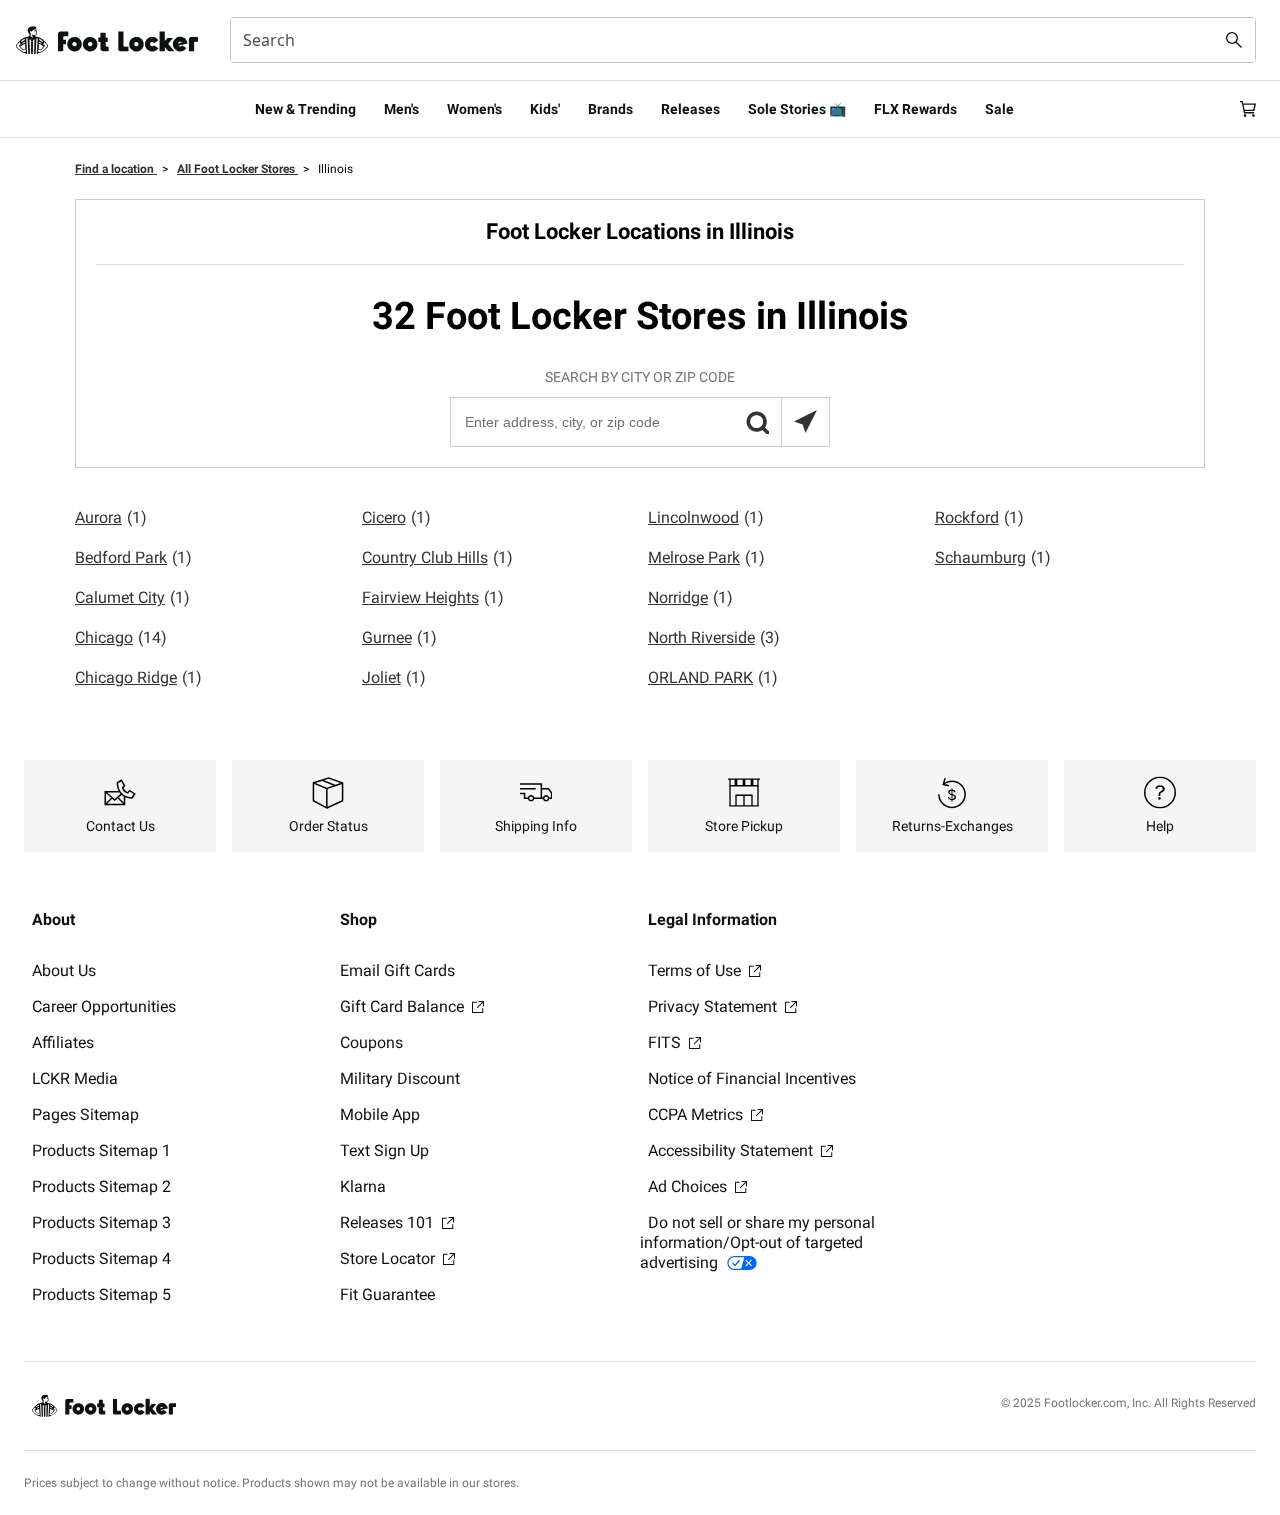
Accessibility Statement (732, 1150)
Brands (610, 109)
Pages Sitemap (85, 1114)
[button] (757, 422)
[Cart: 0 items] (1248, 109)
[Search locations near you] (805, 422)
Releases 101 (389, 1222)
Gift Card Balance (404, 1006)
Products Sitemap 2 (101, 1186)
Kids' (545, 109)
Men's (401, 109)
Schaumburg (993, 557)
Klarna (363, 1186)
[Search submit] (1234, 40)
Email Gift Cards (397, 970)
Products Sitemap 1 (101, 1150)
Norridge (690, 597)
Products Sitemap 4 (101, 1258)
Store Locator (389, 1258)
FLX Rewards (915, 109)
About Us (64, 970)
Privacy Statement (714, 1006)
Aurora (111, 517)
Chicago (121, 637)
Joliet (394, 677)
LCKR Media (75, 1078)
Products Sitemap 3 (101, 1222)
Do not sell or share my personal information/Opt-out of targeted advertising (757, 1242)
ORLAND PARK (713, 677)
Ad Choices (689, 1186)
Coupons (371, 1042)
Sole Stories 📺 (797, 109)
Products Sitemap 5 (101, 1294)
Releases (690, 109)
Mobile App (380, 1114)
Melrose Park (706, 557)
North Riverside (714, 637)
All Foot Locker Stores (237, 169)
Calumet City (132, 597)
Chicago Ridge (138, 677)
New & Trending (305, 109)
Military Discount (400, 1078)
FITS (666, 1042)
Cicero (396, 517)
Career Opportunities (104, 1006)
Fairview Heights (433, 597)
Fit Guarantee (387, 1294)
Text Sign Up (384, 1150)
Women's (474, 109)
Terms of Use (696, 970)
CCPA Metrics (697, 1114)
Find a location (116, 169)
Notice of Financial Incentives (752, 1078)
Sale (999, 109)
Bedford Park (133, 557)
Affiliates (63, 1042)
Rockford (979, 517)
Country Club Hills (437, 557)
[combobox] (743, 40)
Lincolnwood (706, 517)
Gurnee (399, 637)
